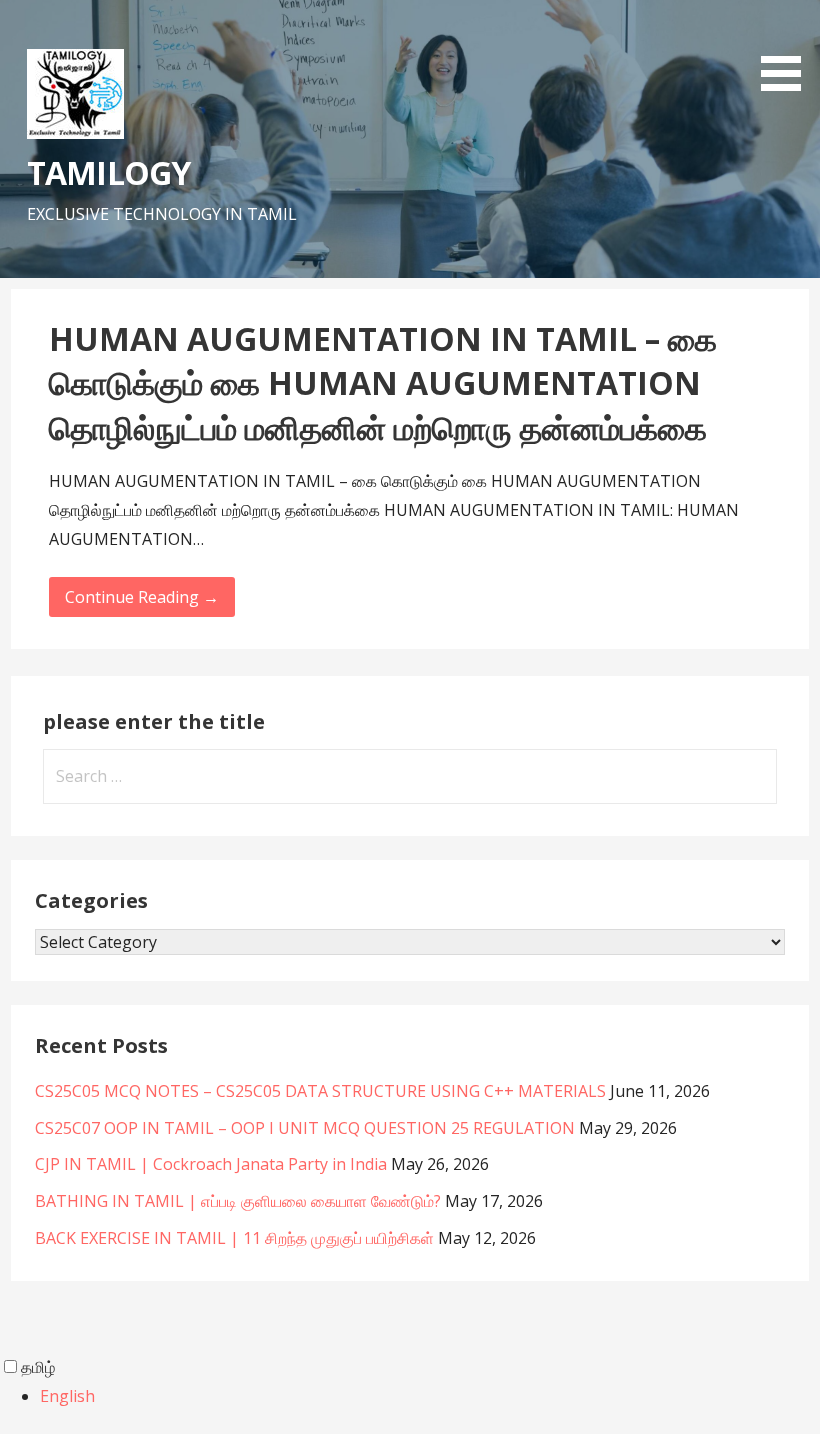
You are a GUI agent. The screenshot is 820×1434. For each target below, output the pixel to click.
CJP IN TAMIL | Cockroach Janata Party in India (211, 1164)
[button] (788, 49)
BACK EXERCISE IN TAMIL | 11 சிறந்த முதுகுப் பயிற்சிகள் (234, 1238)
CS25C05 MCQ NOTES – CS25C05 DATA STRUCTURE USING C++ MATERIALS (320, 1091)
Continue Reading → (142, 597)
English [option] (67, 1396)
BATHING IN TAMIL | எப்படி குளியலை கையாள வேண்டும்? (238, 1201)
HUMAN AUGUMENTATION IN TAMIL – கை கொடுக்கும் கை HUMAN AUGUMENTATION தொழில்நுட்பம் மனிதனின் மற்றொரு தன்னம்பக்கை (383, 383)
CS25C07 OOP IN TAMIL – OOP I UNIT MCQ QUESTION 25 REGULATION (305, 1128)
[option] (430, 1396)
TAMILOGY (108, 172)
